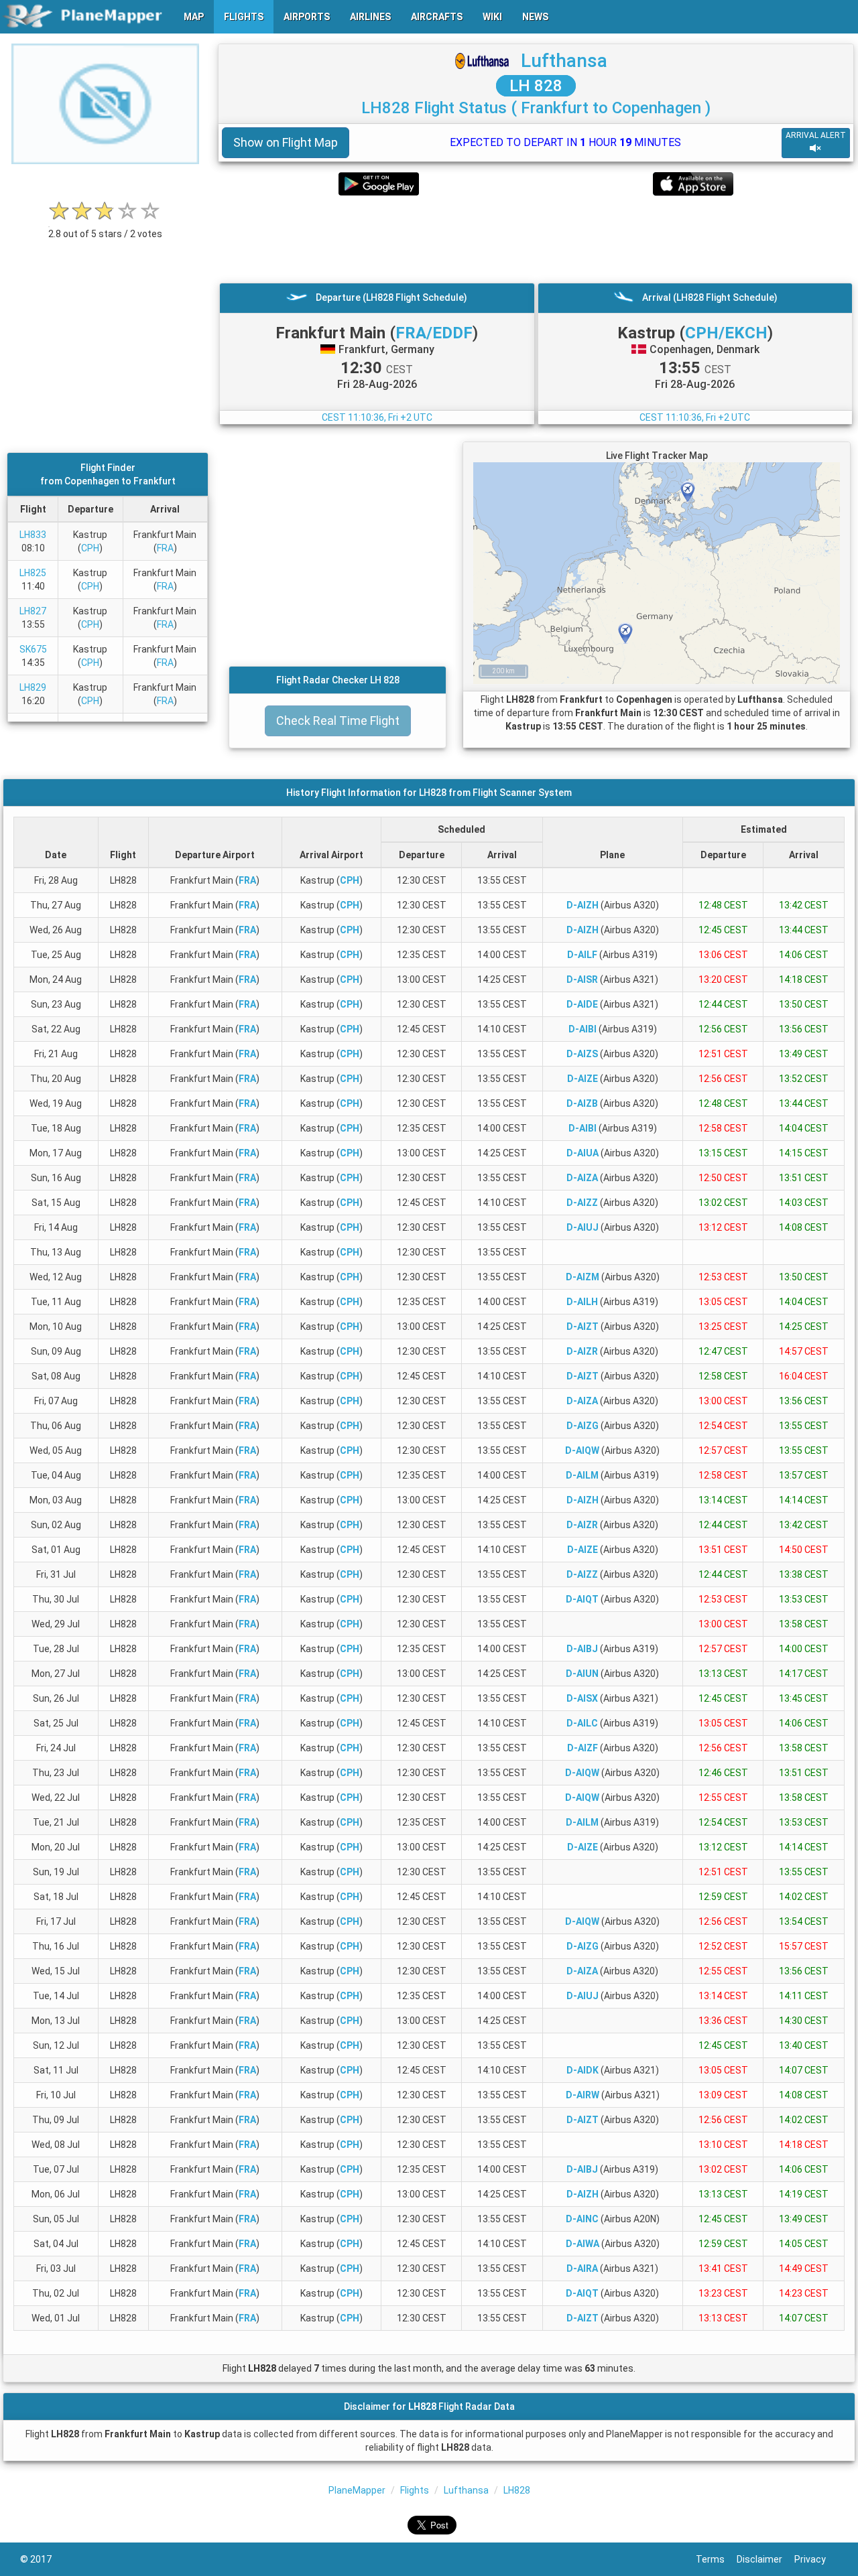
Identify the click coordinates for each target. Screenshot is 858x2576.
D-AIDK (583, 2070)
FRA (165, 548)
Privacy (816, 2559)
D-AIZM (583, 1277)
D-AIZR (582, 1351)
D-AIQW (582, 1450)
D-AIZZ (582, 1203)
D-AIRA (582, 2268)
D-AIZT (583, 1327)
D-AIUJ (583, 1227)
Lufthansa (564, 61)
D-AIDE (582, 1004)
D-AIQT (582, 1599)
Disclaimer (765, 2559)
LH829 (33, 687)
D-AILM (582, 1475)
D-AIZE (583, 1079)
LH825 (33, 573)
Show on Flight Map (286, 142)
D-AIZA (582, 1178)
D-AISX (582, 1698)
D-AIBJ (582, 1649)
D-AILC (582, 1723)
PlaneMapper (357, 2490)
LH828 (517, 2490)
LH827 (33, 611)
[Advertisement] (536, 239)
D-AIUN (582, 1674)
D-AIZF (583, 1748)
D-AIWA (583, 2244)
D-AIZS (582, 1054)
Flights (415, 2490)
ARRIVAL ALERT (816, 135)
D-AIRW (583, 2095)
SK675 (33, 649)
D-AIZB (582, 1103)
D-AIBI (583, 1029)
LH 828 (536, 86)
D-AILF (582, 955)
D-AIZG (583, 1426)
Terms (716, 2559)
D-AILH (582, 1302)
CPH (90, 548)
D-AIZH (583, 905)
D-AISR (582, 979)
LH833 (33, 535)
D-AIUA (583, 1153)
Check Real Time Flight (338, 721)
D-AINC (582, 2219)
